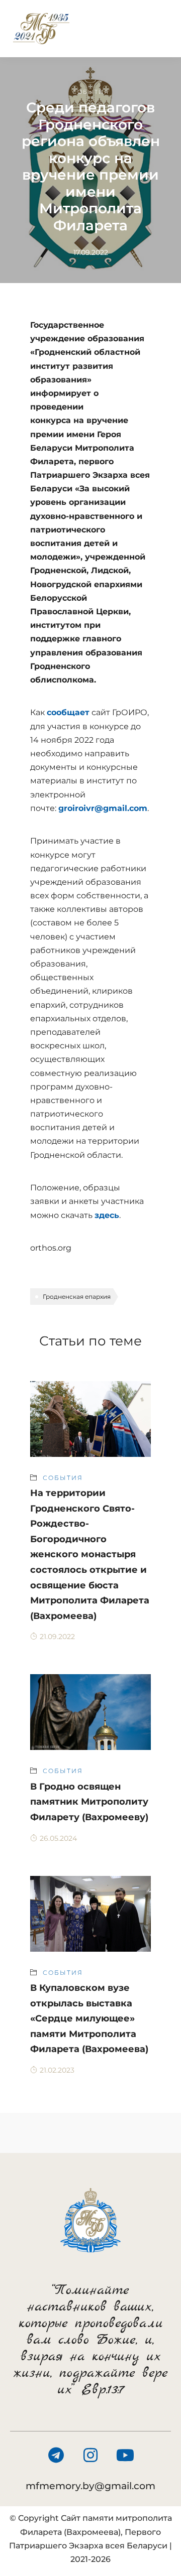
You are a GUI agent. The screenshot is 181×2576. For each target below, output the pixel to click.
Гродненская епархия (77, 1297)
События (91, 92)
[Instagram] (90, 2455)
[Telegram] (56, 2455)
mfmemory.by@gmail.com (90, 2486)
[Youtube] (125, 2455)
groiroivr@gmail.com (103, 808)
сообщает (68, 712)
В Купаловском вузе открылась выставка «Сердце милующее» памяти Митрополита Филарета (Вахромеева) (89, 2018)
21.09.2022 (57, 1637)
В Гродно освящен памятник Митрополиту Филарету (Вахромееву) (89, 1802)
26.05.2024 (58, 1838)
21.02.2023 (57, 2070)
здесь (107, 1215)
